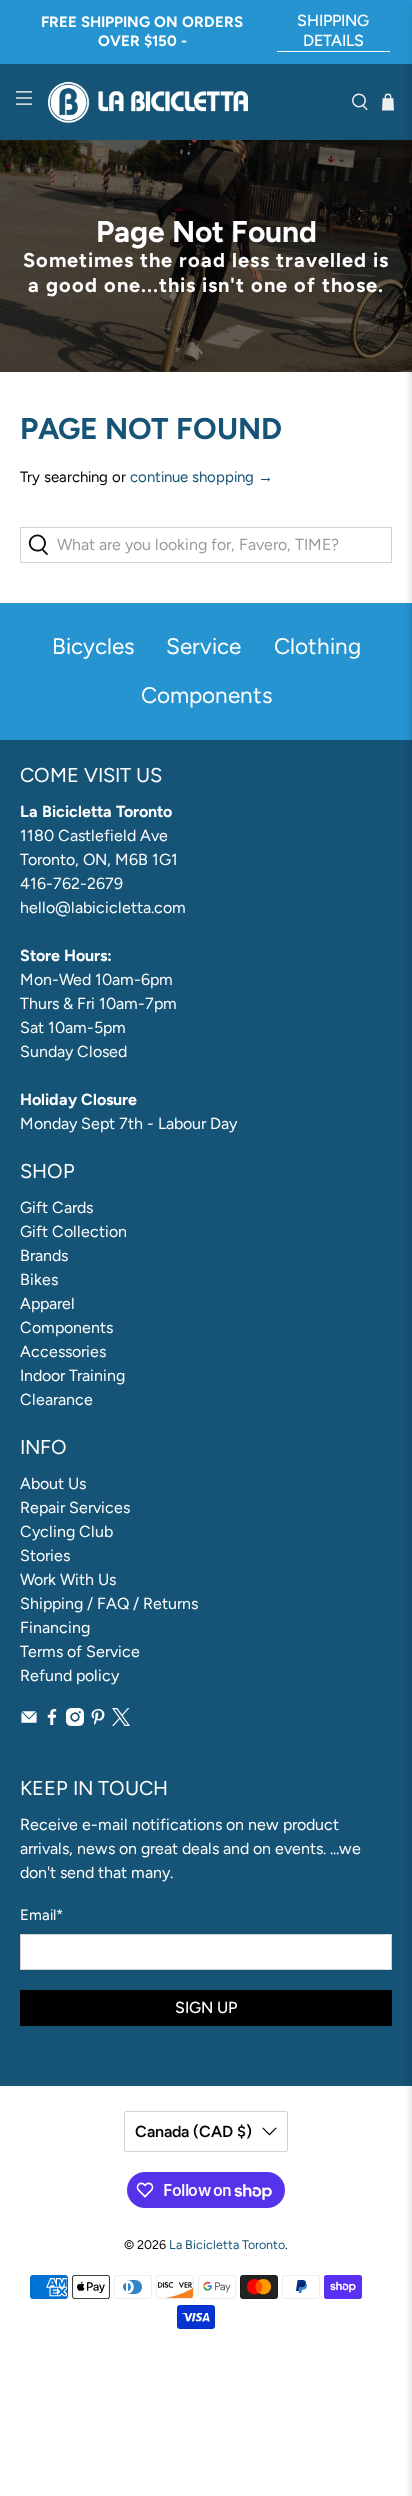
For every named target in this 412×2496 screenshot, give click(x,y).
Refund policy (69, 1675)
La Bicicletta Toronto (227, 2244)
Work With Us (68, 1579)
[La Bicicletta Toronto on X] (121, 1720)
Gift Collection (73, 1231)
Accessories (63, 1351)
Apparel (47, 1303)
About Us (53, 1483)
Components (66, 1327)
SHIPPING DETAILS (333, 30)
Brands (44, 1255)
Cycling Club (66, 1531)
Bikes (39, 1279)
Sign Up (206, 2007)
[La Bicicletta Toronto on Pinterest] (98, 1720)
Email (41, 1915)
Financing (55, 1627)
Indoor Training (72, 1375)
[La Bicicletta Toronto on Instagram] (75, 1720)
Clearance (56, 1399)
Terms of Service (80, 1651)
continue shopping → (201, 477)
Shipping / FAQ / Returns (109, 1603)
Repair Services (75, 1507)
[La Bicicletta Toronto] (192, 102)
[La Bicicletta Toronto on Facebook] (52, 1720)
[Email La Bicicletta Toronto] (29, 1720)
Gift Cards (56, 1207)
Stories (45, 1555)
